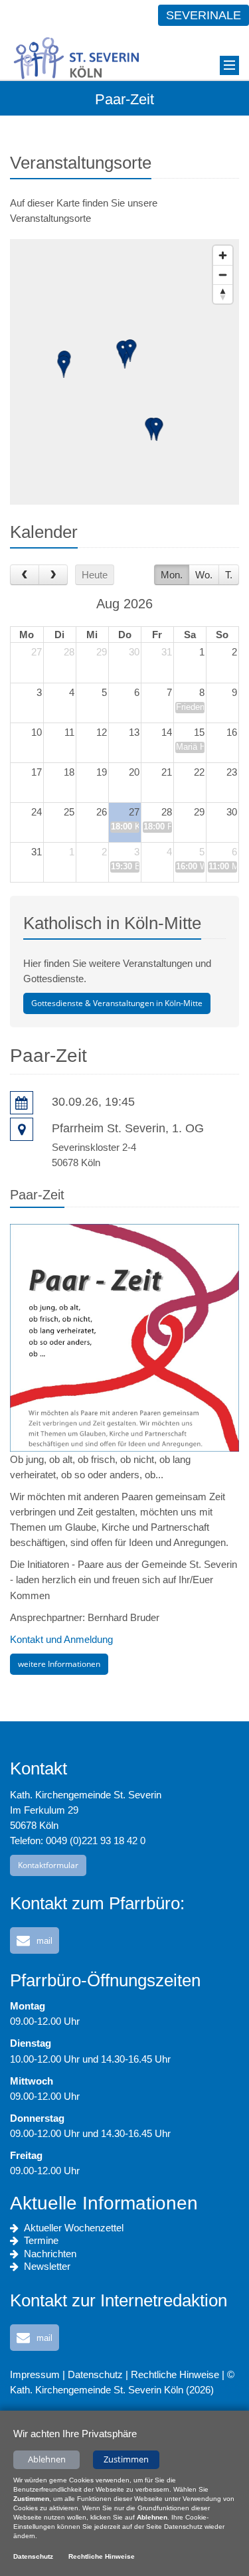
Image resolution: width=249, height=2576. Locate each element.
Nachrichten (50, 2254)
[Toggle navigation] (229, 65)
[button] (35, 1940)
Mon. (172, 575)
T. (229, 575)
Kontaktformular (48, 1865)
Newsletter (47, 2266)
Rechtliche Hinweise (175, 2374)
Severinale (204, 15)
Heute (95, 575)
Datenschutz (95, 2374)
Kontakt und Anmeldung (61, 1639)
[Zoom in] (223, 255)
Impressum (35, 2374)
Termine (41, 2240)
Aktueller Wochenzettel (74, 2228)
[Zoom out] (223, 275)
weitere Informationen (59, 1664)
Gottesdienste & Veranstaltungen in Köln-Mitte (117, 1003)
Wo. (204, 575)
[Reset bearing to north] (223, 294)
